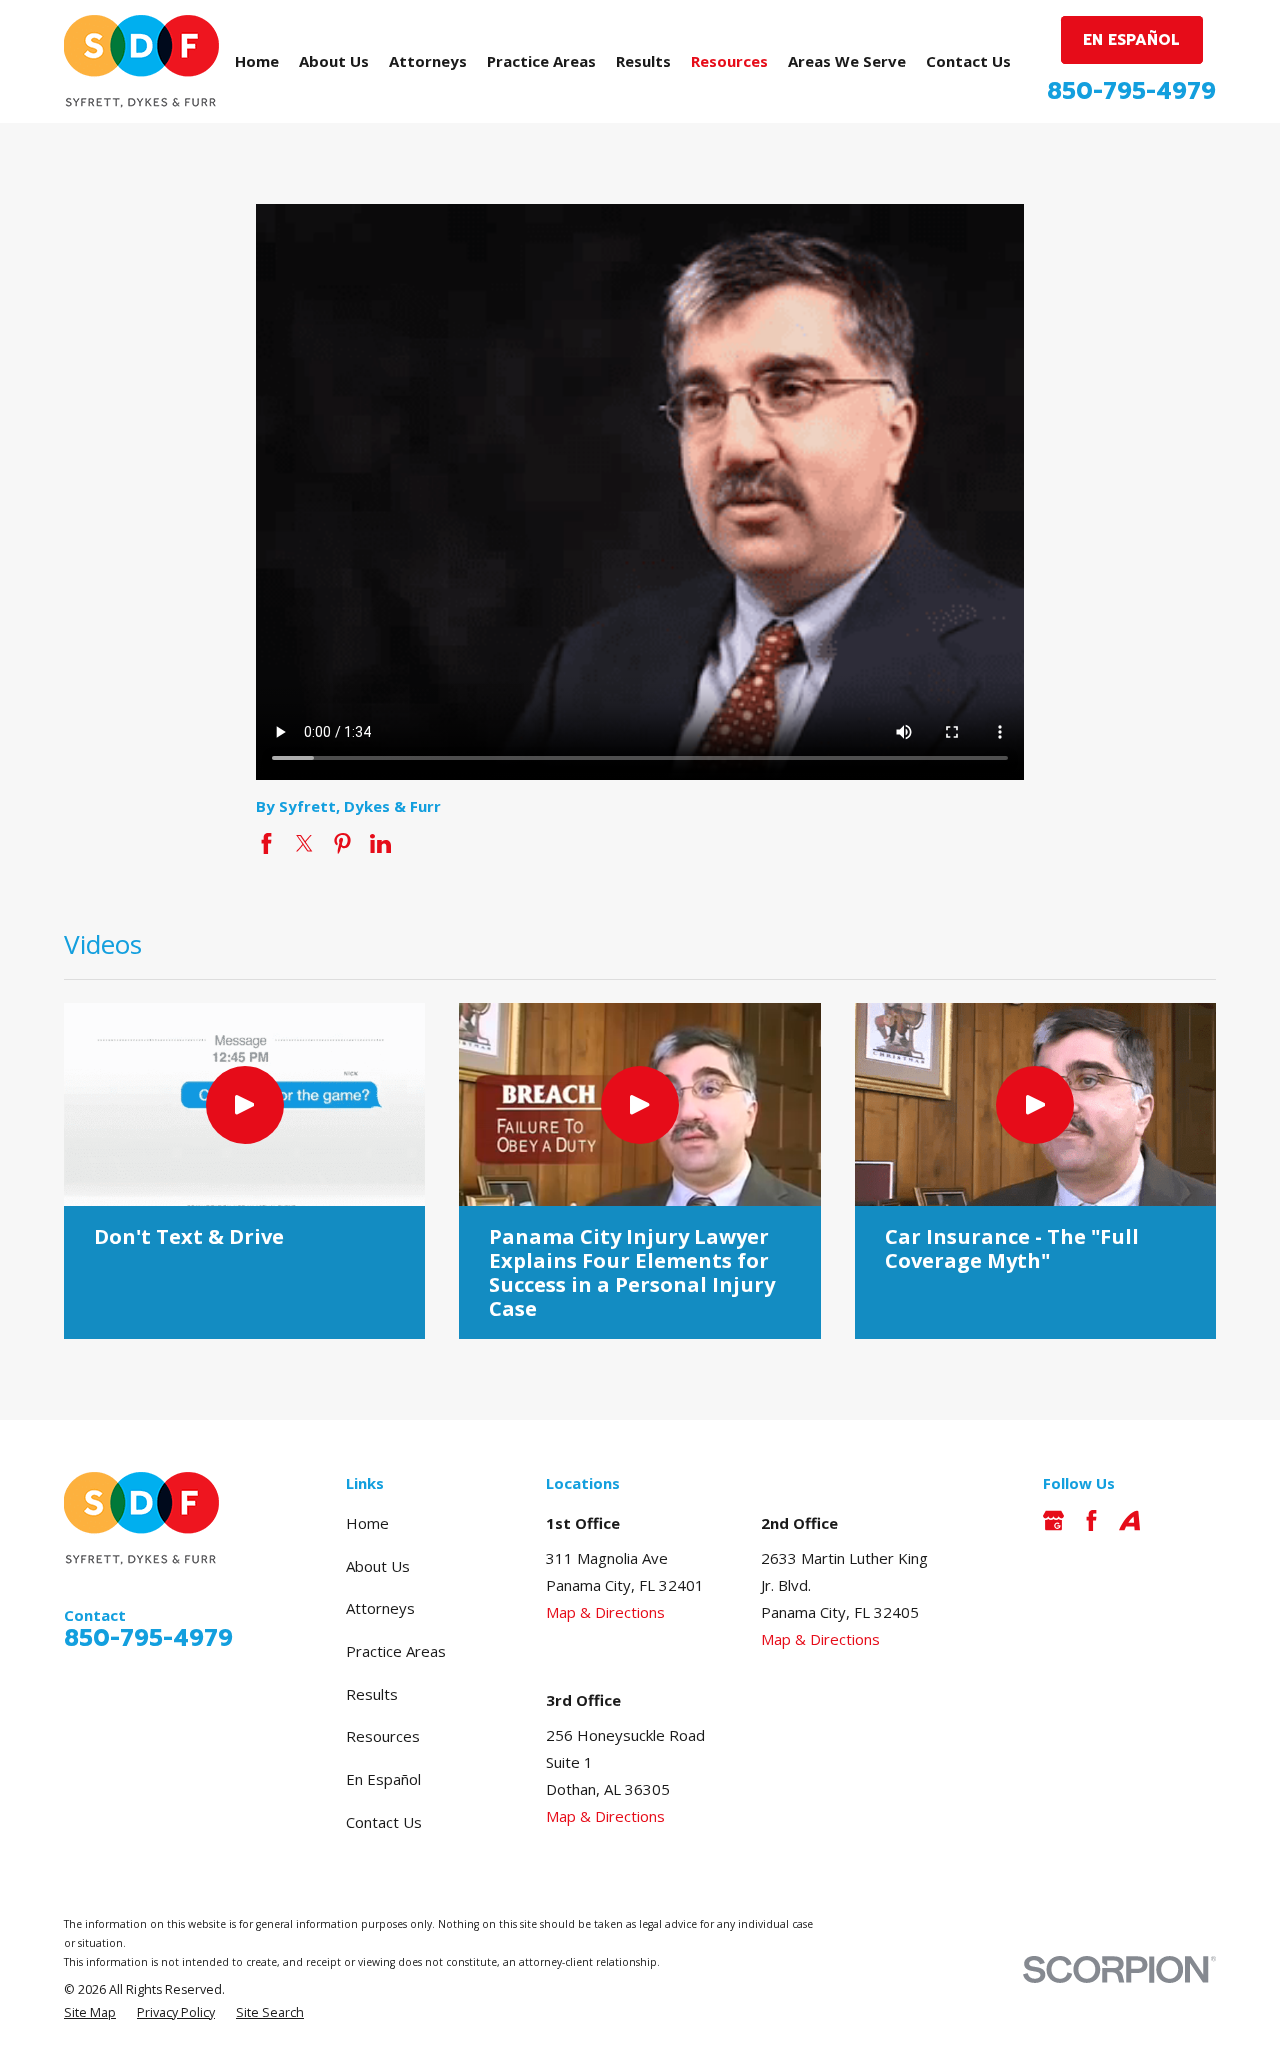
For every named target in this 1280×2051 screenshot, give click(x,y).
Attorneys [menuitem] (428, 61)
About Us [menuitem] (334, 61)
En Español (383, 1779)
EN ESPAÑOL (1131, 40)
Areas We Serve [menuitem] (847, 61)
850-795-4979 (1131, 91)
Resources (383, 1736)
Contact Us (384, 1822)
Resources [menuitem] (729, 61)
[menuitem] (90, 2013)
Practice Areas (396, 1651)
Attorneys (380, 1608)
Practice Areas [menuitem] (541, 61)
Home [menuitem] (257, 61)
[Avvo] (1129, 1520)
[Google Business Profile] (1053, 1520)
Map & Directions (605, 1612)
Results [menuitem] (643, 61)
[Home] (141, 61)
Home (367, 1523)
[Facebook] (1091, 1520)
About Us (378, 1566)
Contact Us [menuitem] (968, 61)
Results (372, 1694)
